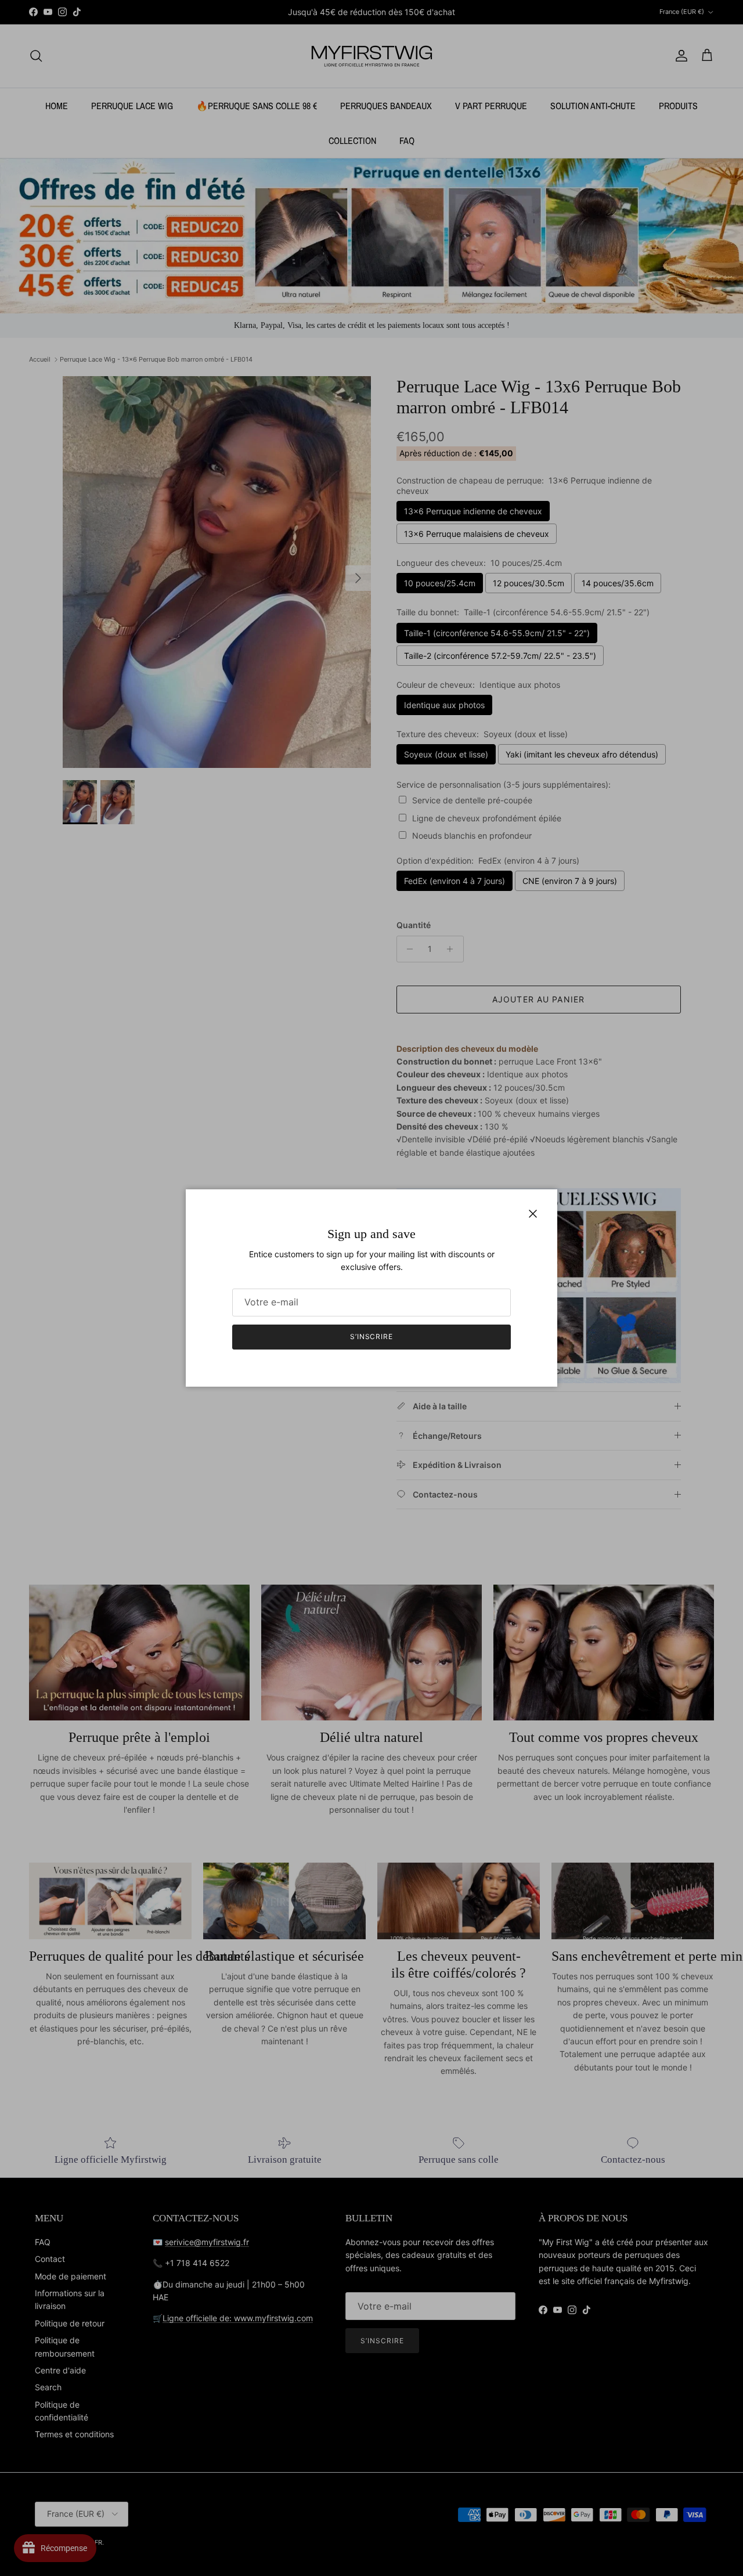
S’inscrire (372, 1336)
